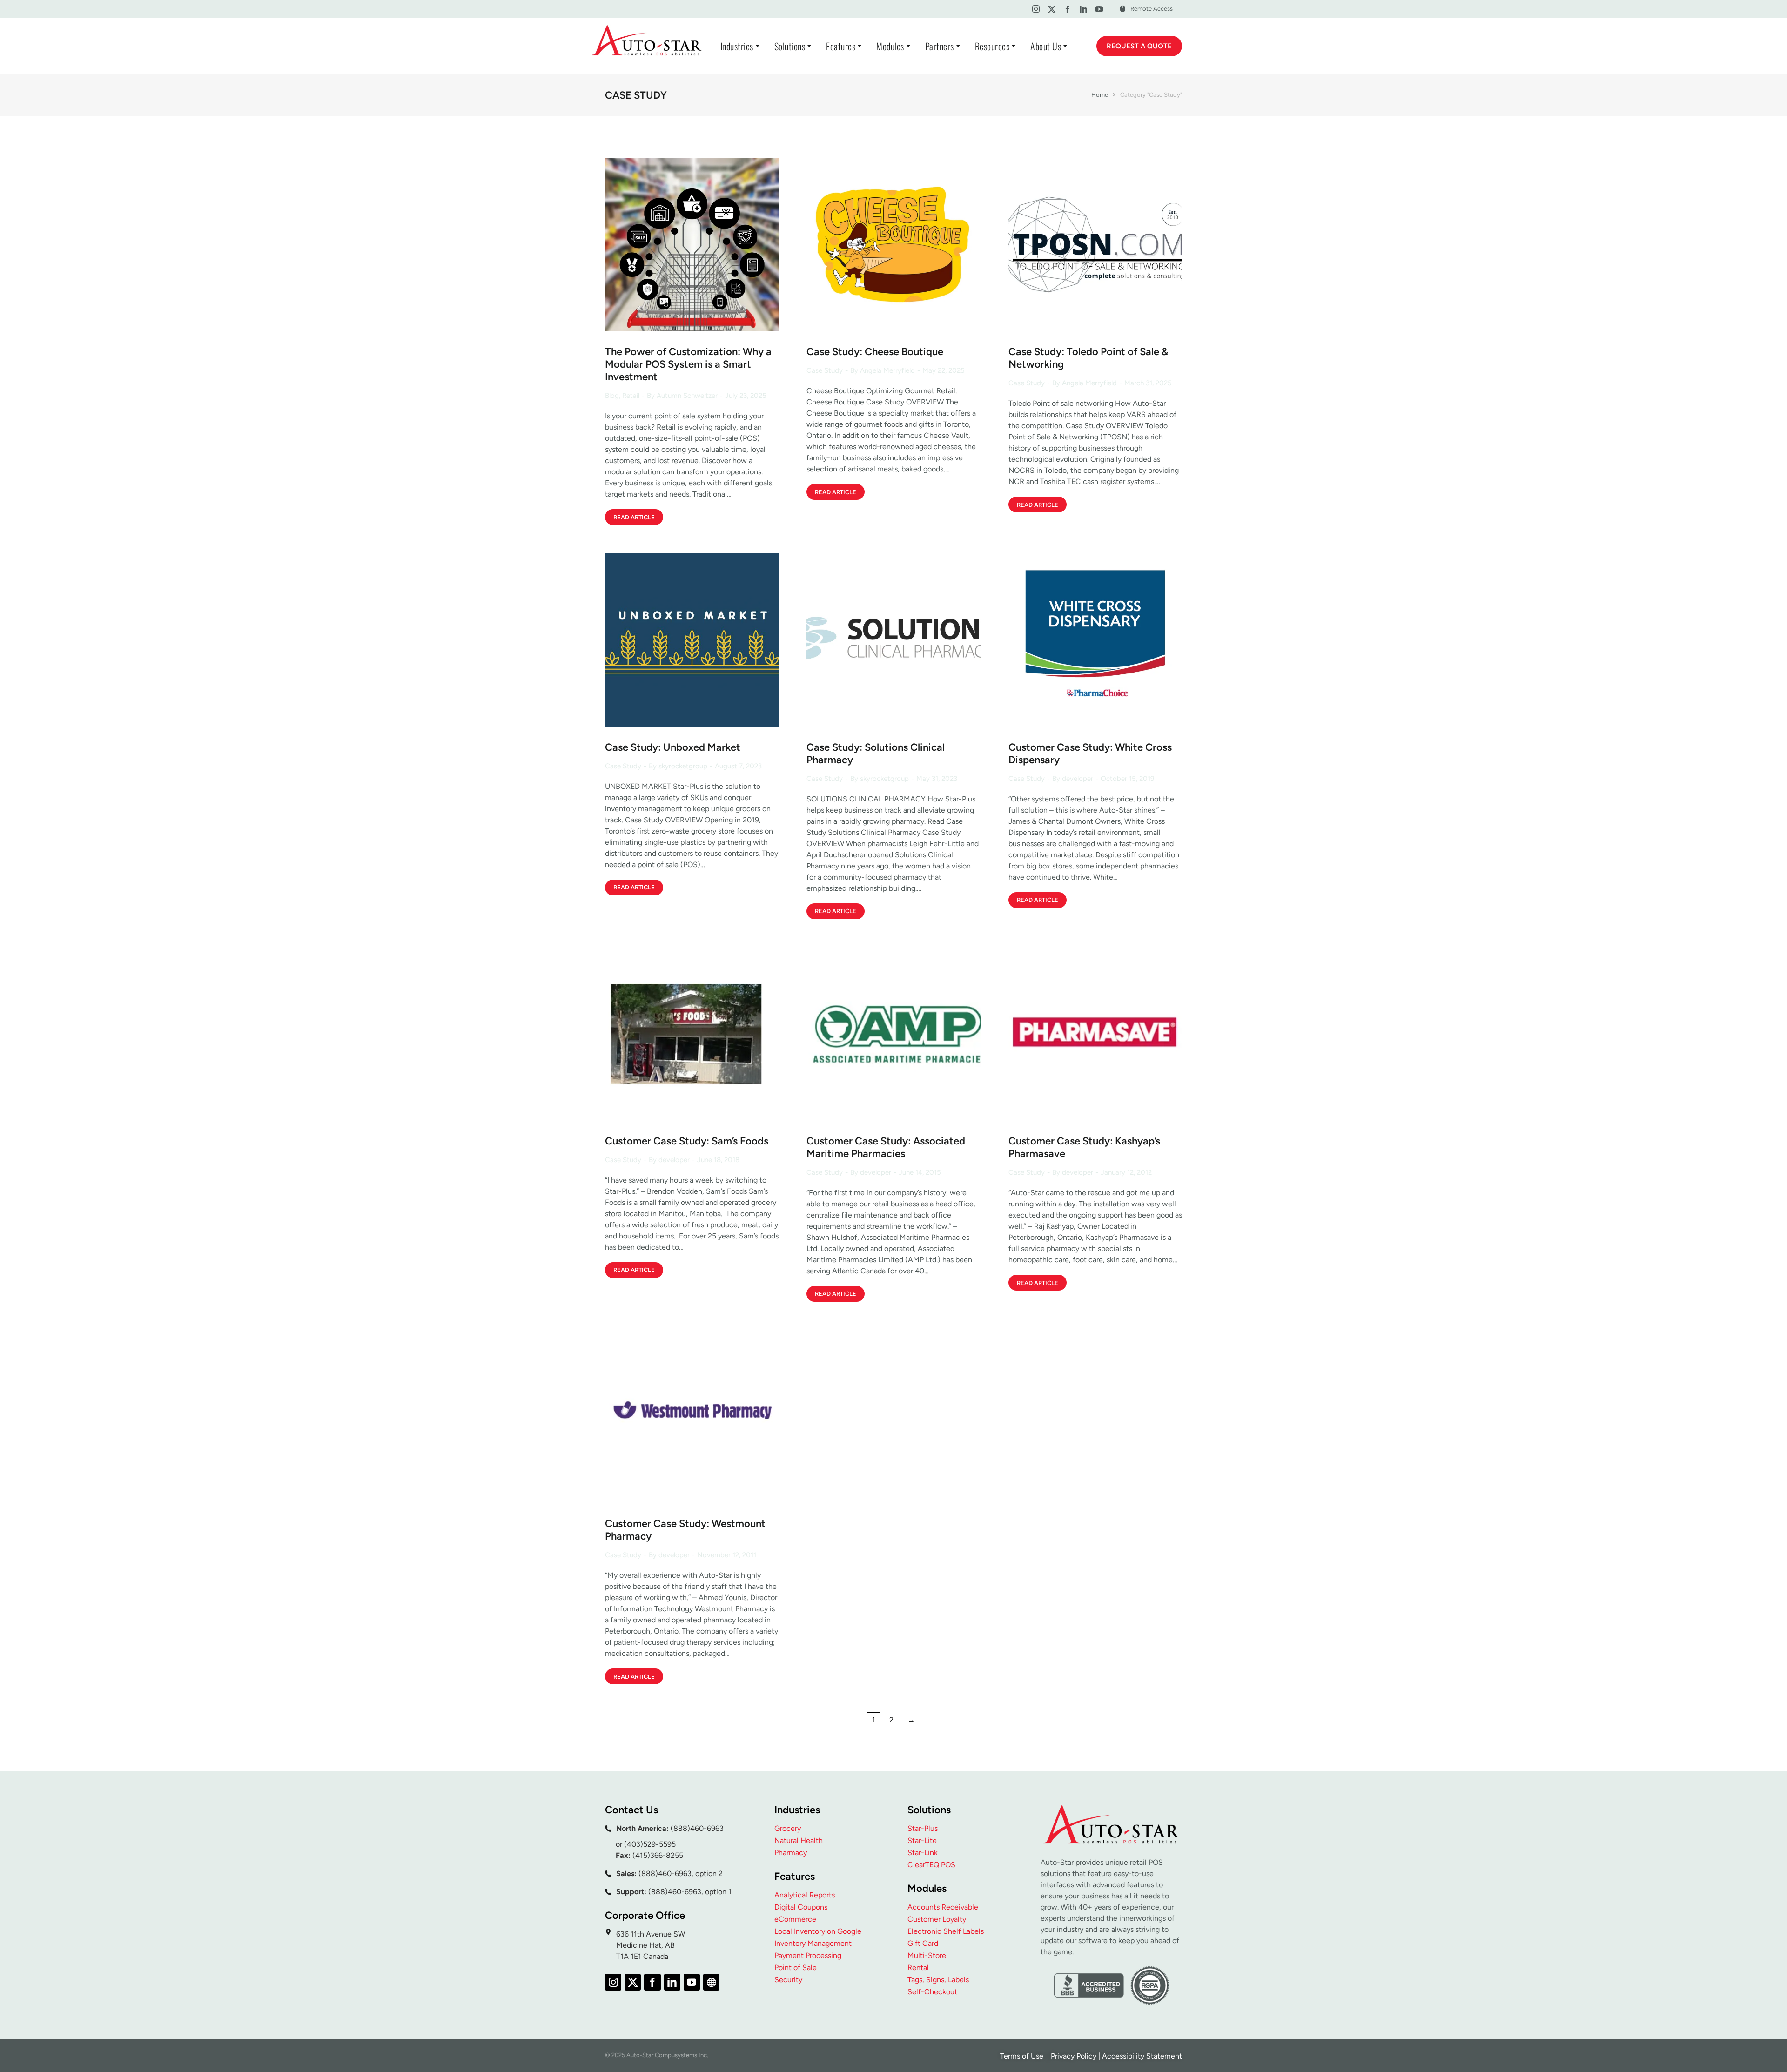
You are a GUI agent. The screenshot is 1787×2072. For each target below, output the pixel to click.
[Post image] (692, 245)
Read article (634, 517)
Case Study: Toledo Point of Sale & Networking (1088, 358)
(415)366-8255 (658, 1855)
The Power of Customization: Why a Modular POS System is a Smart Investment (688, 364)
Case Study (825, 370)
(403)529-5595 (650, 1844)
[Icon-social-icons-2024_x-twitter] (1051, 9)
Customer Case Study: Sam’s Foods (687, 1141)
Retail (631, 396)
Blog (612, 396)
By (682, 396)
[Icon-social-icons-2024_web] (711, 1982)
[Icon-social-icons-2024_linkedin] (1084, 9)
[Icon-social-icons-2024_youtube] (1099, 9)
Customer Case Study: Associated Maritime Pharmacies (886, 1147)
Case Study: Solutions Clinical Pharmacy (876, 753)
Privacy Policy (1074, 2056)
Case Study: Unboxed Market (673, 747)
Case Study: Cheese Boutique (875, 352)
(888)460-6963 (697, 1828)
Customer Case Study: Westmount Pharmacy (685, 1530)
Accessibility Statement (1142, 2056)
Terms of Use (1023, 2056)
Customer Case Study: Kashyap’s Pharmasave (1084, 1147)
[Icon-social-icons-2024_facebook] (1067, 9)
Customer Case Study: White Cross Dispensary (1090, 753)
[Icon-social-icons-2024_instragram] (1036, 9)
